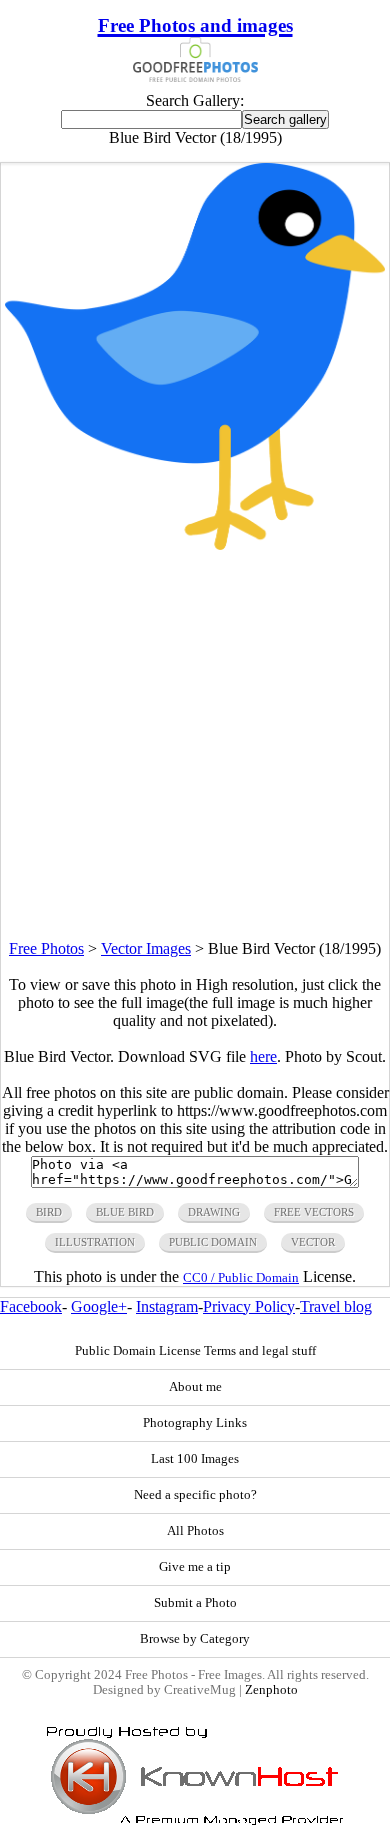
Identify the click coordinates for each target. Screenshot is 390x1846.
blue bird (125, 1212)
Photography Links (195, 1423)
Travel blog (336, 1306)
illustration (95, 1242)
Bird (49, 1212)
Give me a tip (195, 1567)
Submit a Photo (195, 1603)
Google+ (99, 1306)
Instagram (167, 1306)
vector (313, 1242)
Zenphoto (271, 1690)
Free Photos (46, 948)
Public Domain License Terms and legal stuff (195, 1351)
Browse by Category (195, 1639)
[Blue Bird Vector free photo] (195, 544)
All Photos (195, 1531)
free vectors (314, 1212)
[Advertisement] (195, 745)
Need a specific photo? (195, 1495)
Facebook (31, 1306)
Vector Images (146, 948)
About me (195, 1387)
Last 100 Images (195, 1459)
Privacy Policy (249, 1306)
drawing (214, 1212)
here (263, 1056)
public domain (213, 1242)
